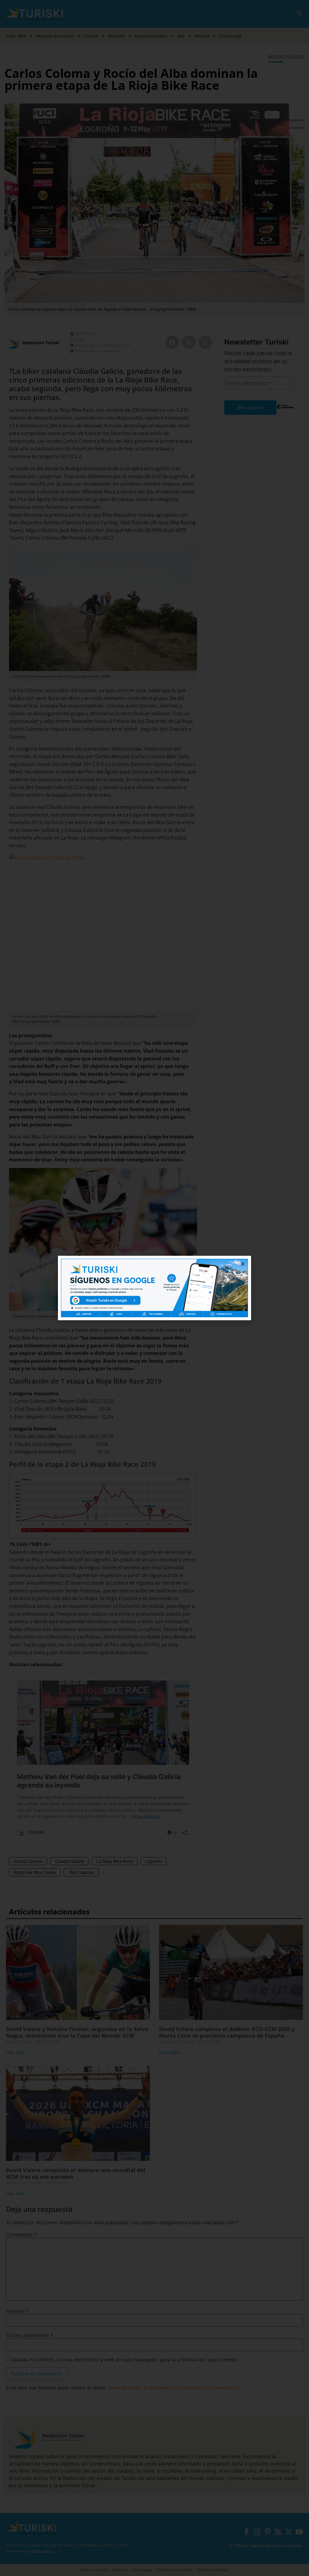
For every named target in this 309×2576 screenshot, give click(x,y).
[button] (243, 1264)
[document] (154, 1288)
